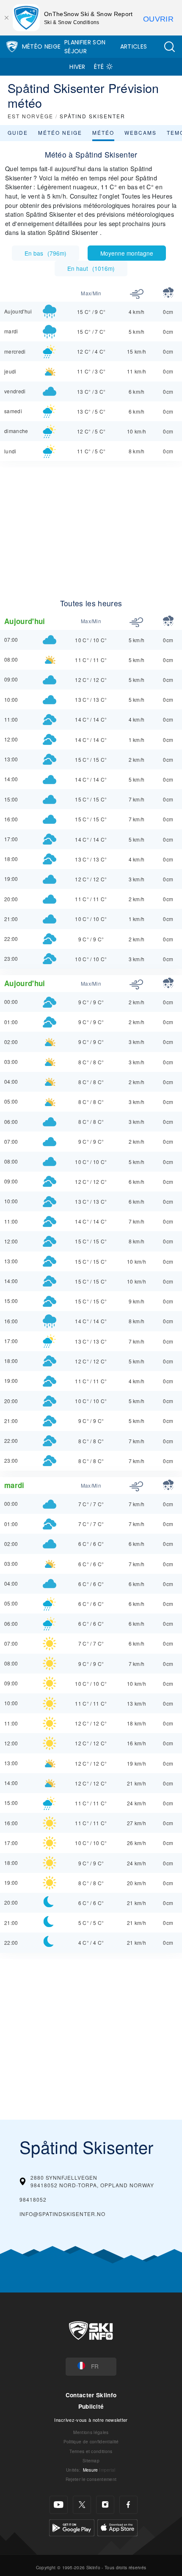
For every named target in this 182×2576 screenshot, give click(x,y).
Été (99, 67)
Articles (134, 46)
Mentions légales (91, 2432)
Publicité (91, 2406)
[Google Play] (72, 2526)
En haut (91, 268)
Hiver (77, 67)
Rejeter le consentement (91, 2479)
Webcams (141, 132)
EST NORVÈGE (30, 116)
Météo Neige (41, 46)
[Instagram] (105, 2505)
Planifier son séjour (85, 47)
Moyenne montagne (127, 253)
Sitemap (91, 2460)
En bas (45, 253)
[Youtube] (59, 2505)
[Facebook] (128, 2505)
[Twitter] (82, 2505)
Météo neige (60, 132)
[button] (169, 47)
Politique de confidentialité (91, 2441)
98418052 (33, 2199)
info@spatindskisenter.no (62, 2214)
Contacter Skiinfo (91, 2395)
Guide (18, 132)
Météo (103, 132)
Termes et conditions (91, 2451)
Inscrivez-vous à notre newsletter (91, 2420)
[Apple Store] (117, 2526)
